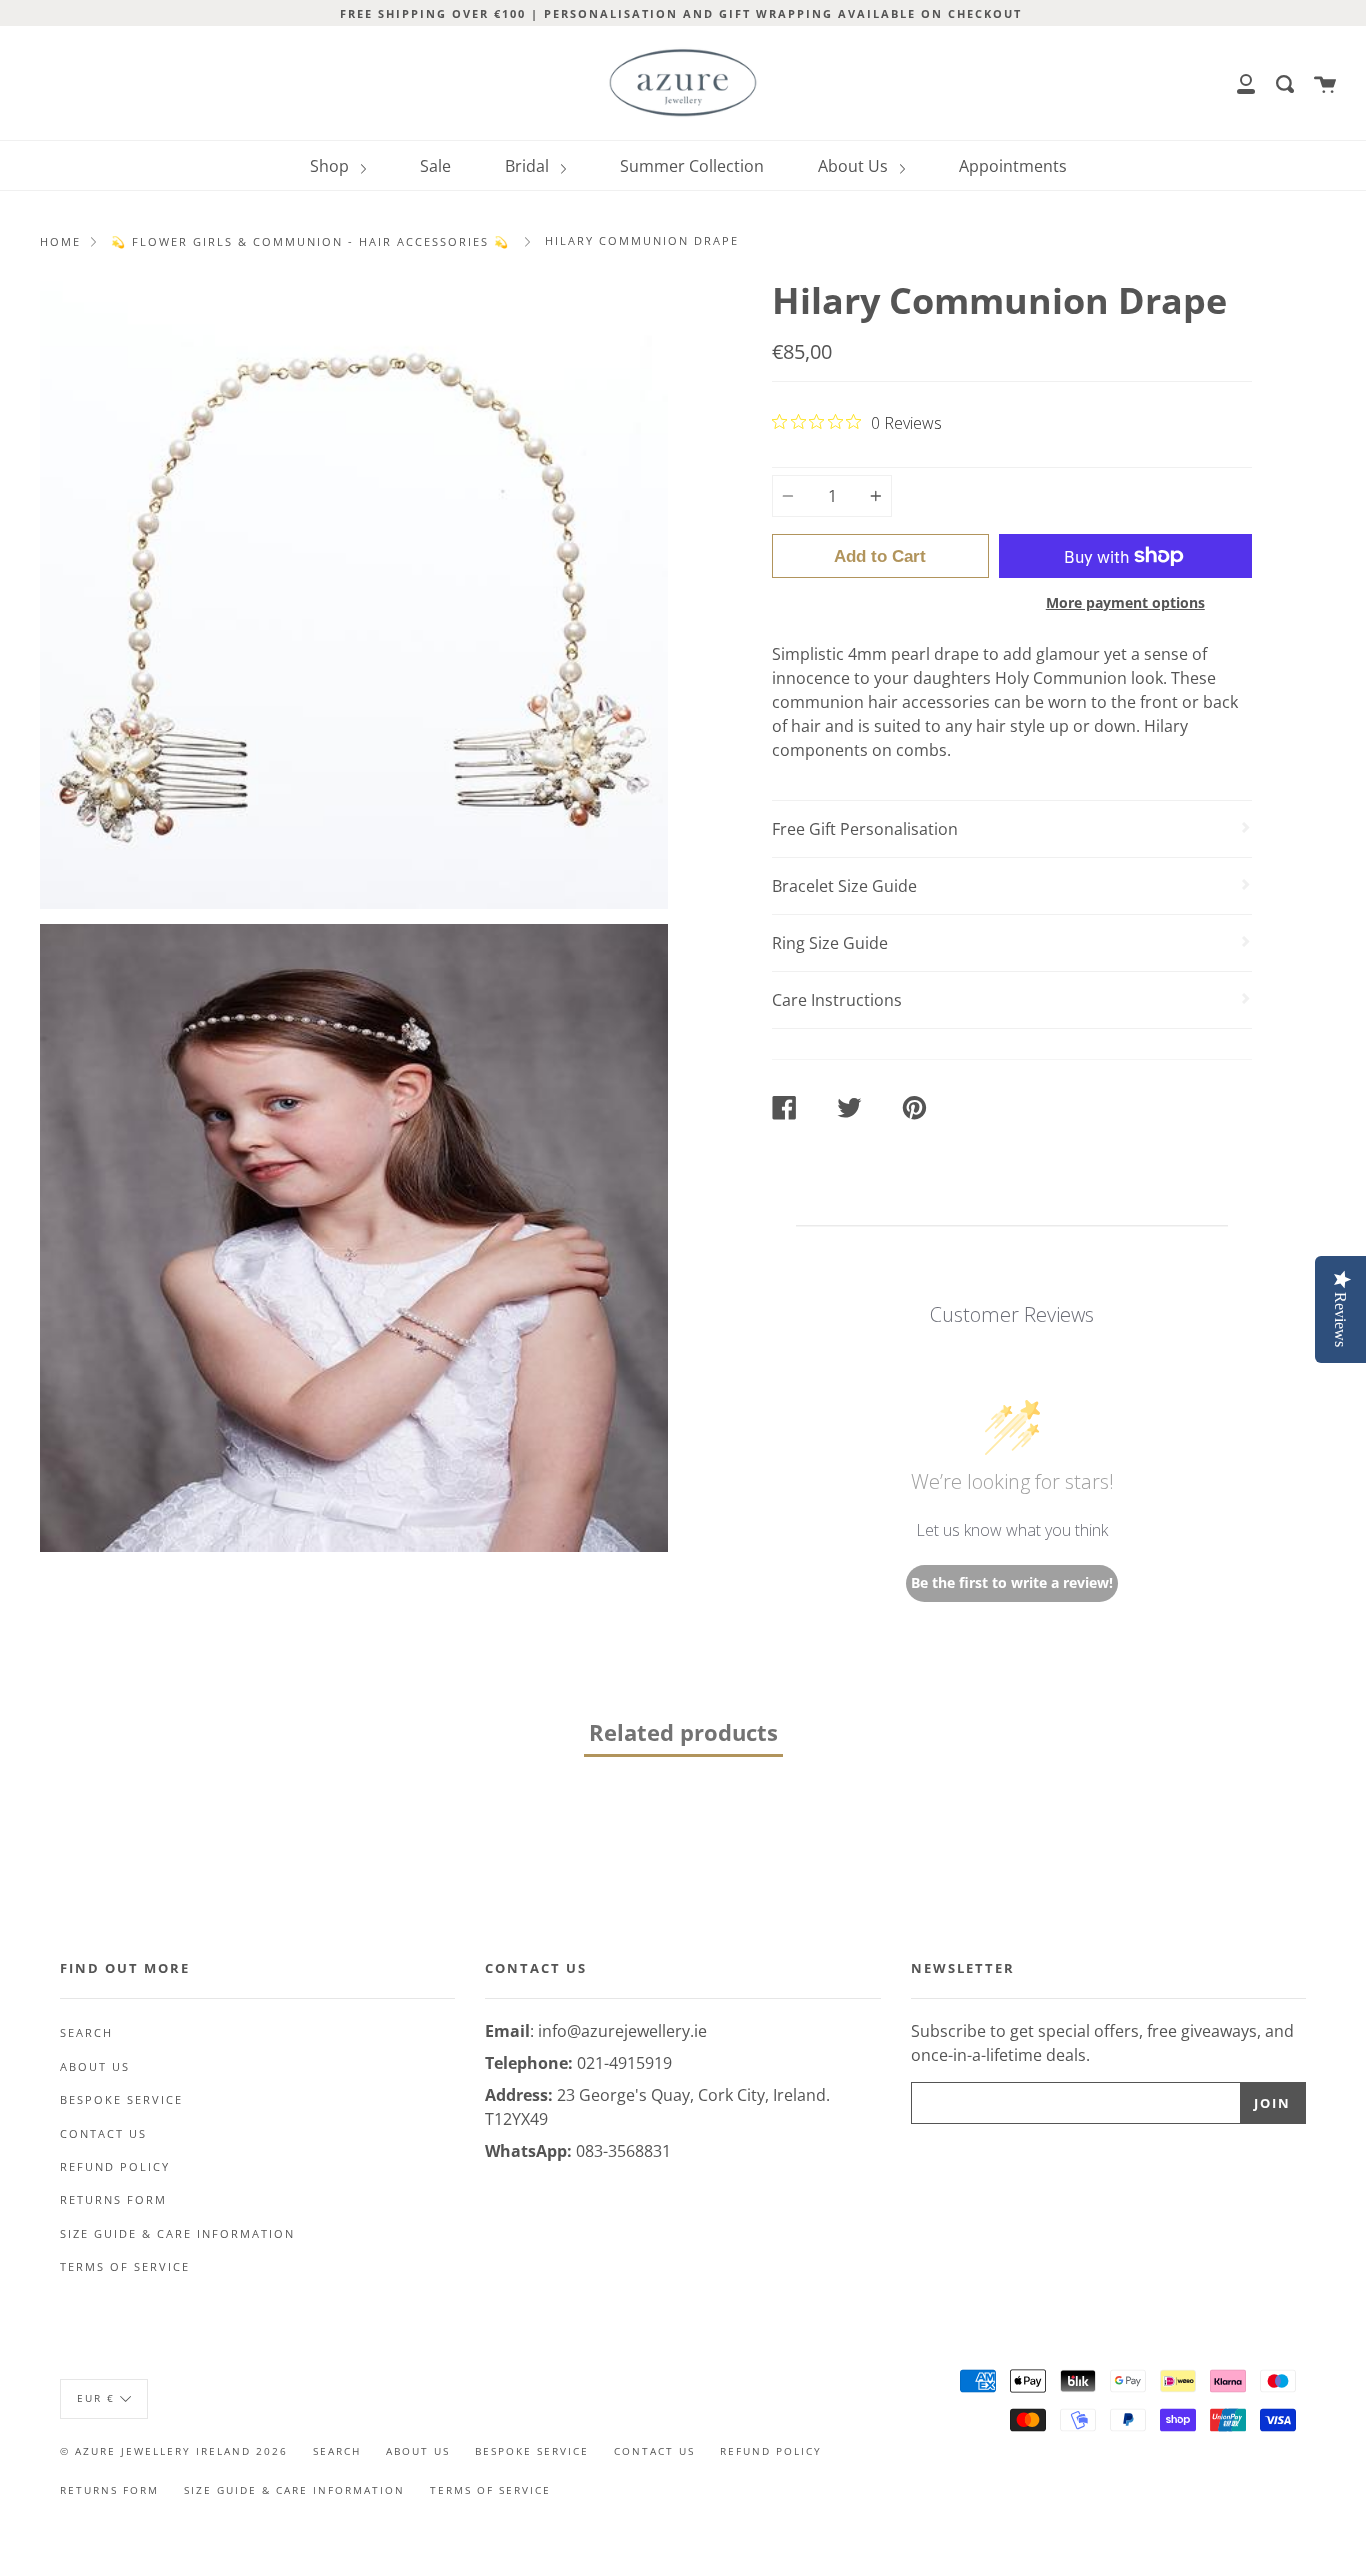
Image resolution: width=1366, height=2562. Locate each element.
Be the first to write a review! (1012, 1582)
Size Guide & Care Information (177, 2234)
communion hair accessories (881, 702)
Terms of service (125, 2267)
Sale (435, 166)
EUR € (96, 2398)
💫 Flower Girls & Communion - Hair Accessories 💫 (310, 241)
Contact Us (103, 2134)
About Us (855, 166)
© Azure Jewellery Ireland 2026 (174, 2451)
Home (60, 241)
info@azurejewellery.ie (622, 2031)
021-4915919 (624, 2063)
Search (86, 2033)
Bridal (529, 166)
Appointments (1013, 166)
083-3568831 (623, 2151)
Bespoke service (121, 2100)
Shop (331, 166)
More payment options (1125, 602)
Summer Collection (692, 166)
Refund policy (115, 2167)
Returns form (113, 2200)
